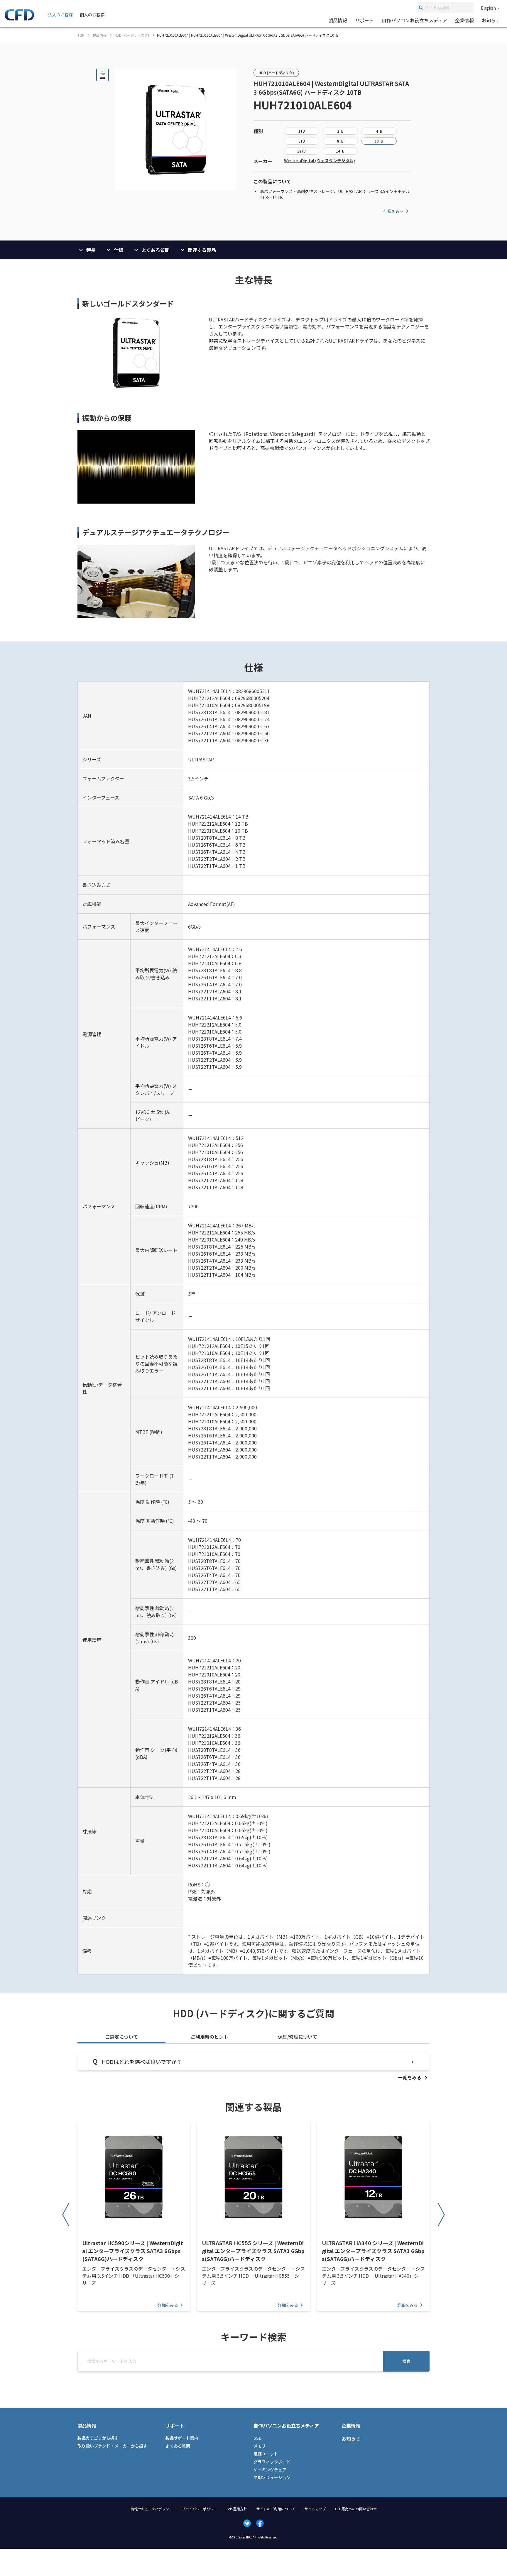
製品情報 (338, 20)
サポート (364, 20)
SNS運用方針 (237, 2509)
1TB (302, 131)
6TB (302, 141)
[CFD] (19, 19)
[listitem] (414, 2077)
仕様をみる (393, 211)
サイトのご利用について (276, 2509)
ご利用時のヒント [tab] (209, 2037)
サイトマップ (315, 2509)
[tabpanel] (253, 2067)
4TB (379, 131)
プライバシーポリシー (200, 2509)
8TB (340, 141)
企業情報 (464, 20)
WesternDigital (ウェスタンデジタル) (320, 160)
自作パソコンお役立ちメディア (414, 20)
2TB (340, 131)
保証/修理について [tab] (298, 2037)
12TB (301, 151)
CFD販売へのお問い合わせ (356, 2509)
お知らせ (491, 20)
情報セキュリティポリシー (152, 2509)
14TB (340, 151)
